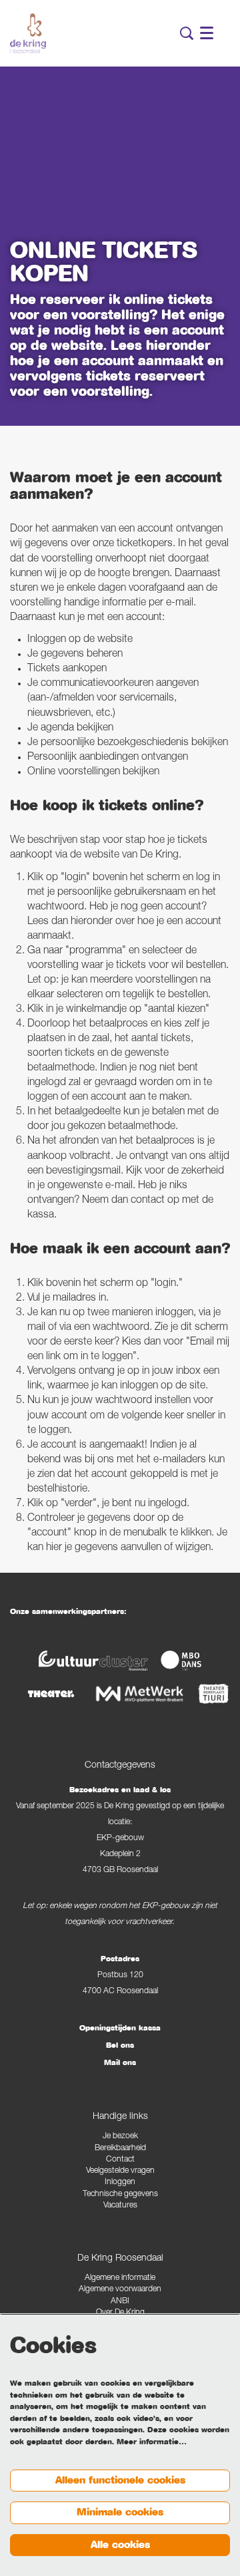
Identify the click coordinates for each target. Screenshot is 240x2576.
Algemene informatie (120, 2278)
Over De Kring (120, 2313)
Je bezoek (120, 2137)
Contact (120, 2160)
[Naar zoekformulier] (187, 33)
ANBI (120, 2302)
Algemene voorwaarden (120, 2290)
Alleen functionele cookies (120, 2480)
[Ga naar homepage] (28, 33)
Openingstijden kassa (120, 2028)
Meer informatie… (152, 2442)
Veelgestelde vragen (120, 2171)
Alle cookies (120, 2545)
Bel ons (120, 2045)
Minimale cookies (120, 2512)
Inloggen (120, 2182)
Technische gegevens (120, 2194)
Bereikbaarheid (120, 2149)
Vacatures (120, 2206)
